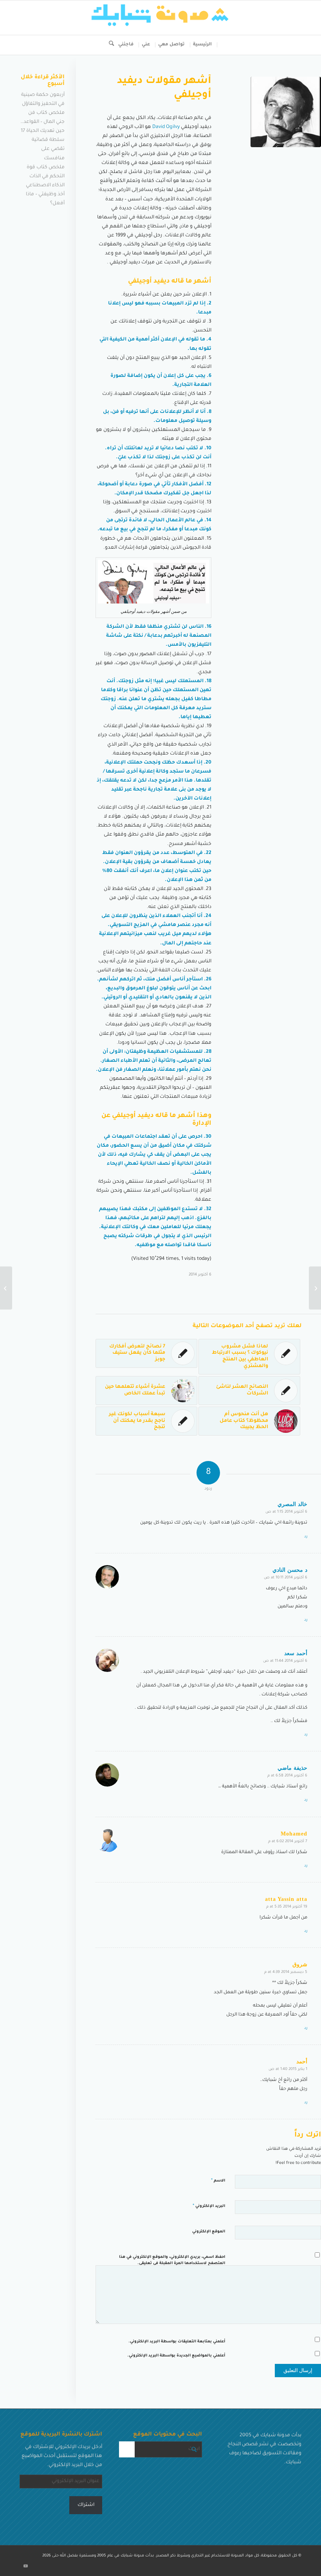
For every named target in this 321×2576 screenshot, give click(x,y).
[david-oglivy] (286, 112)
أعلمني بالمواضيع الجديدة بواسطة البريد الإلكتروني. (176, 2356)
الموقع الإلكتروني (209, 2232)
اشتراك (86, 2505)
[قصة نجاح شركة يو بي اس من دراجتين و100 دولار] (315, 1288)
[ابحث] (109, 45)
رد (306, 1537)
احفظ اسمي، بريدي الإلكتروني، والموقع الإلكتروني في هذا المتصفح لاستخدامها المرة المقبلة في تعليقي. (172, 2261)
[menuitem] (203, 45)
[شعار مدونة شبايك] (160, 18)
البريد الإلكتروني (209, 2206)
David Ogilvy (166, 127)
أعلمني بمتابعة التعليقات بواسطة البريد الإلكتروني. (177, 2342)
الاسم (218, 2181)
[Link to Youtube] (25, 2566)
